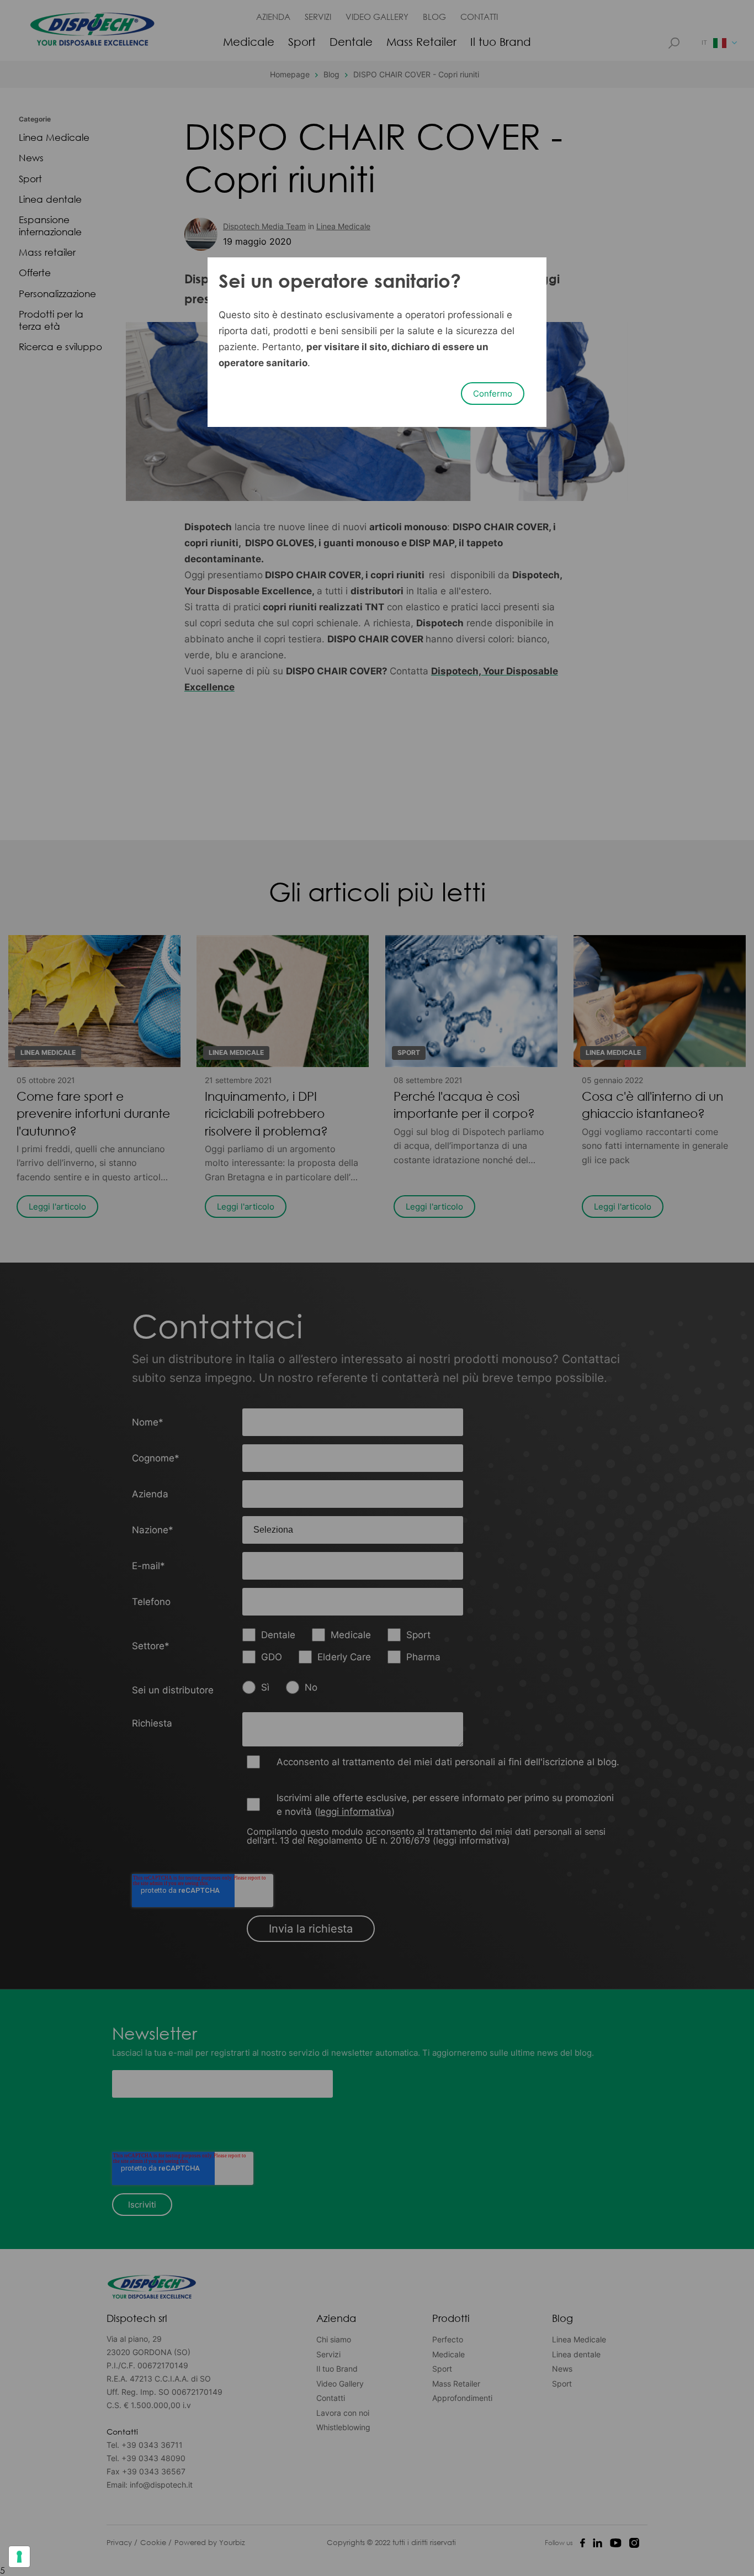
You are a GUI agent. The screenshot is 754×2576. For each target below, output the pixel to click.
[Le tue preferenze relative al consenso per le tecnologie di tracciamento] (19, 2557)
